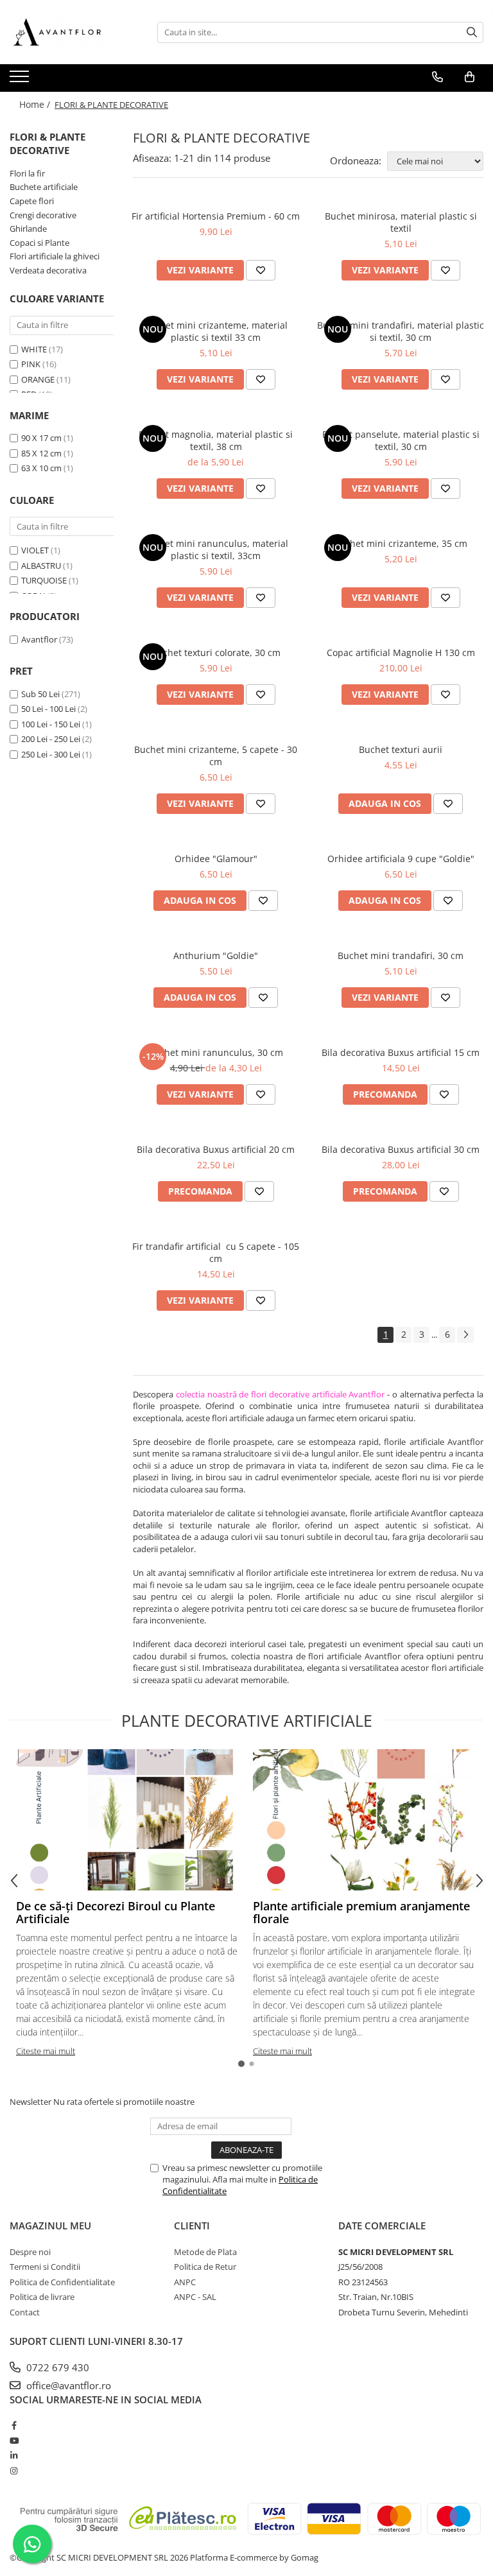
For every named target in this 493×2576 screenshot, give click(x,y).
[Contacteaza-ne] (437, 77)
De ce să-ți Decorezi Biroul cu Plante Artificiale (116, 1912)
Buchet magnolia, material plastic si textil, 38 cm (216, 440)
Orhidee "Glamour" (216, 859)
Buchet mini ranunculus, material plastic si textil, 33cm (216, 549)
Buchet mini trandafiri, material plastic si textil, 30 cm (401, 331)
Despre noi (30, 2252)
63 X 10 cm (41, 468)
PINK (31, 364)
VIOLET (35, 550)
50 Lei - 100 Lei (48, 709)
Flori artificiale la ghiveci (55, 256)
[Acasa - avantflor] (74, 32)
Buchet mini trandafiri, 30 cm (401, 955)
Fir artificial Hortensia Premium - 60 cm (216, 216)
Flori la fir (27, 173)
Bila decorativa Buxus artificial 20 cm (216, 1149)
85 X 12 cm (41, 453)
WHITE (34, 349)
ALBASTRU (41, 566)
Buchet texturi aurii (401, 749)
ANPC (185, 2282)
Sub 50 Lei (40, 694)
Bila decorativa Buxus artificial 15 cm (401, 1052)
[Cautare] (472, 32)
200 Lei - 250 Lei (51, 739)
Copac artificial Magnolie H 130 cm (401, 653)
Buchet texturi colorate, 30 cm (216, 653)
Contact (25, 2312)
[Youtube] (14, 2441)
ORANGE (38, 379)
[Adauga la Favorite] (261, 270)
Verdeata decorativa (48, 270)
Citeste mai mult (46, 2051)
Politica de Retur (205, 2267)
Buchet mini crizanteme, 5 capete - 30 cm (216, 756)
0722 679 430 (56, 2367)
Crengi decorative (43, 215)
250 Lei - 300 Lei (51, 754)
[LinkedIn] (14, 2455)
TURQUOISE (44, 580)
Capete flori (32, 201)
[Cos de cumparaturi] (470, 77)
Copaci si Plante (39, 243)
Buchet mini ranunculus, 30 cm (216, 1052)
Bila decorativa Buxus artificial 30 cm (401, 1149)
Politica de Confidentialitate (62, 2282)
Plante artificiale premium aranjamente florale (361, 1912)
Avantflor (39, 639)
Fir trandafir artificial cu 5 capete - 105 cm (216, 1252)
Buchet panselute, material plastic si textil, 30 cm (401, 440)
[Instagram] (14, 2471)
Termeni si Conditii (45, 2267)
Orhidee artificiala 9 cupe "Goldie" (401, 859)
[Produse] (21, 80)
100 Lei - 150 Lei (51, 724)
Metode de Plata (205, 2252)
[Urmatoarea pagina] (465, 1335)
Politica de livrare (42, 2297)
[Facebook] (14, 2425)
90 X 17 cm (41, 438)
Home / (36, 104)
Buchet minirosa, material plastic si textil (401, 222)
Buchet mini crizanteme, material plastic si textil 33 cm (216, 331)
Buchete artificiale (44, 187)
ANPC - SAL (195, 2297)
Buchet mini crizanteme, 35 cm (401, 543)
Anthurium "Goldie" (216, 955)
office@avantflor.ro (67, 2385)
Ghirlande (28, 229)
